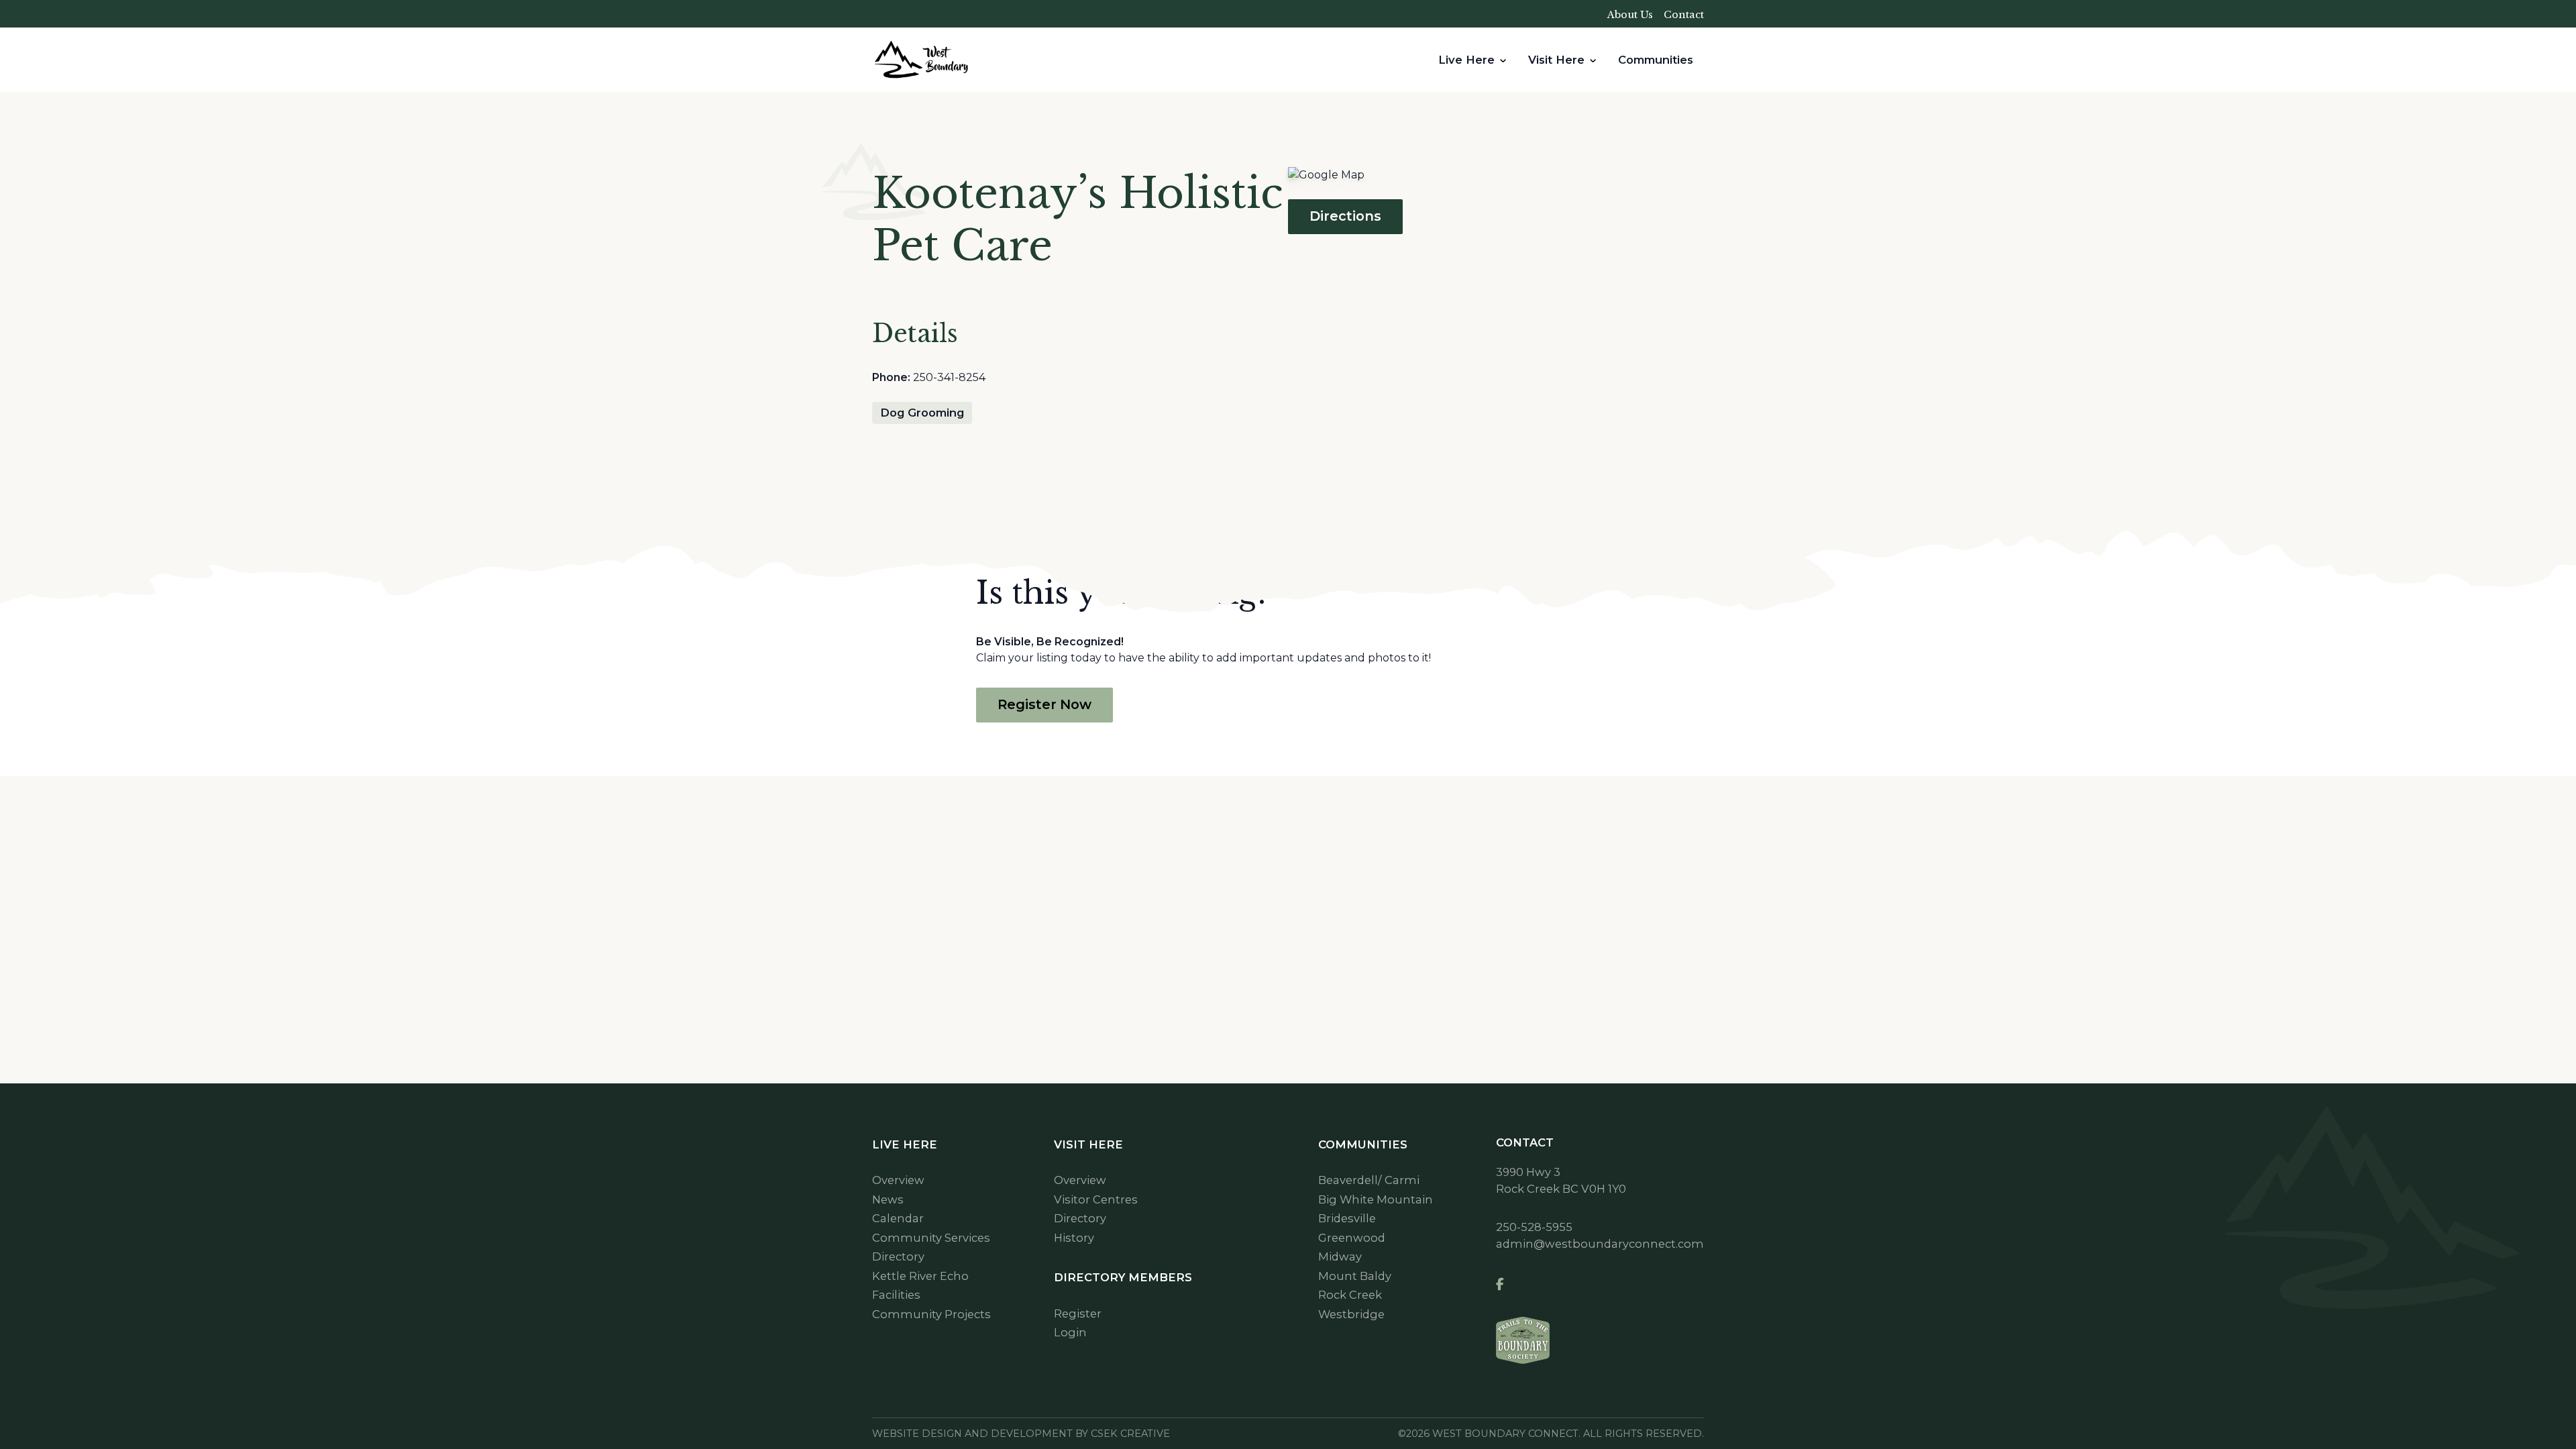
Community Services (931, 1238)
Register (1078, 1313)
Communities (1656, 60)
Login (1070, 1332)
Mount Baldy (1355, 1276)
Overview (898, 1180)
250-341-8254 (949, 377)
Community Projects (931, 1314)
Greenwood (1352, 1238)
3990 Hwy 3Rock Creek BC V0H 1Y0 (1561, 1180)
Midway (1340, 1256)
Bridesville (1347, 1218)
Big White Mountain (1376, 1199)
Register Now (1044, 704)
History (1074, 1238)
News (888, 1199)
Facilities (896, 1295)
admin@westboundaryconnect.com (1600, 1244)
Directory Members (1123, 1277)
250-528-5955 (1534, 1227)
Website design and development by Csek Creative (1021, 1434)
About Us (1630, 15)
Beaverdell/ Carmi (1369, 1180)
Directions (1345, 216)
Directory (898, 1256)
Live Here (1466, 60)
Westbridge (1351, 1314)
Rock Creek (1350, 1295)
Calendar (898, 1218)
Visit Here (1556, 60)
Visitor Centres (1096, 1199)
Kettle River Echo (920, 1276)
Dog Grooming (922, 413)
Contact (1684, 15)
